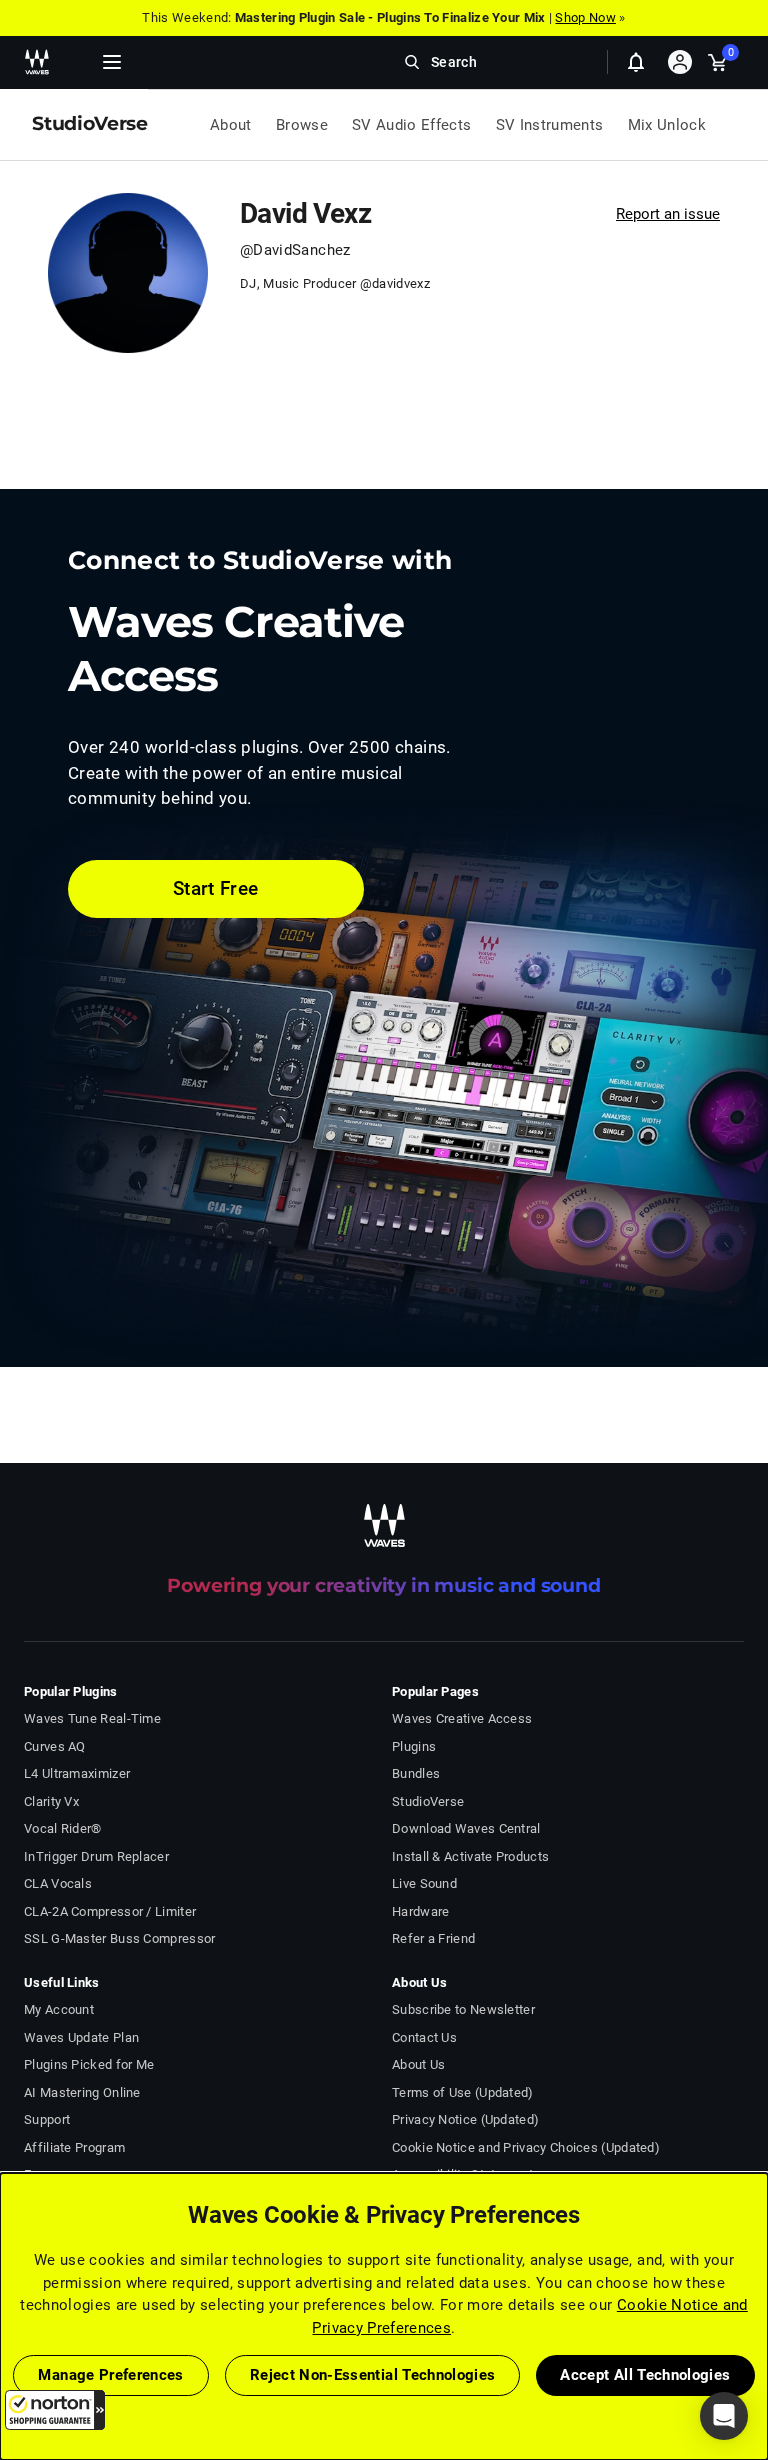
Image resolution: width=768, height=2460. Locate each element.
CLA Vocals (58, 1883)
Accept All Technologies (645, 2375)
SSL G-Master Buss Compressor (120, 1938)
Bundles (416, 1773)
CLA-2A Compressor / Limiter (110, 1911)
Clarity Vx (51, 1801)
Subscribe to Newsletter (463, 2009)
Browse (302, 125)
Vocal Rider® (63, 1828)
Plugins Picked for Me (89, 2064)
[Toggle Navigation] (112, 62)
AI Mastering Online (82, 2092)
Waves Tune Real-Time (92, 1718)
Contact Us (424, 2037)
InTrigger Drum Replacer (96, 1856)
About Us (418, 2064)
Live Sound (424, 1883)
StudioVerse (428, 1801)
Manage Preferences (110, 2375)
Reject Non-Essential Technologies (373, 2375)
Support (47, 2119)
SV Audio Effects (412, 125)
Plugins (414, 1746)
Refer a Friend (433, 1938)
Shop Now (585, 17)
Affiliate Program (74, 2147)
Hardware (420, 1911)
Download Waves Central (466, 1828)
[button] (55, 2410)
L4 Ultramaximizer (77, 1773)
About (231, 125)
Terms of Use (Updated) (463, 2092)
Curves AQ (55, 1746)
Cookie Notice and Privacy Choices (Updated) (526, 2147)
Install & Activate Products (470, 1856)
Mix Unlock (667, 125)
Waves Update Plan (81, 2037)
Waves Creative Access (462, 1718)
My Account (59, 2009)
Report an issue (668, 214)
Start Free (216, 888)
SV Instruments (550, 125)
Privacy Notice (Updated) (465, 2119)
